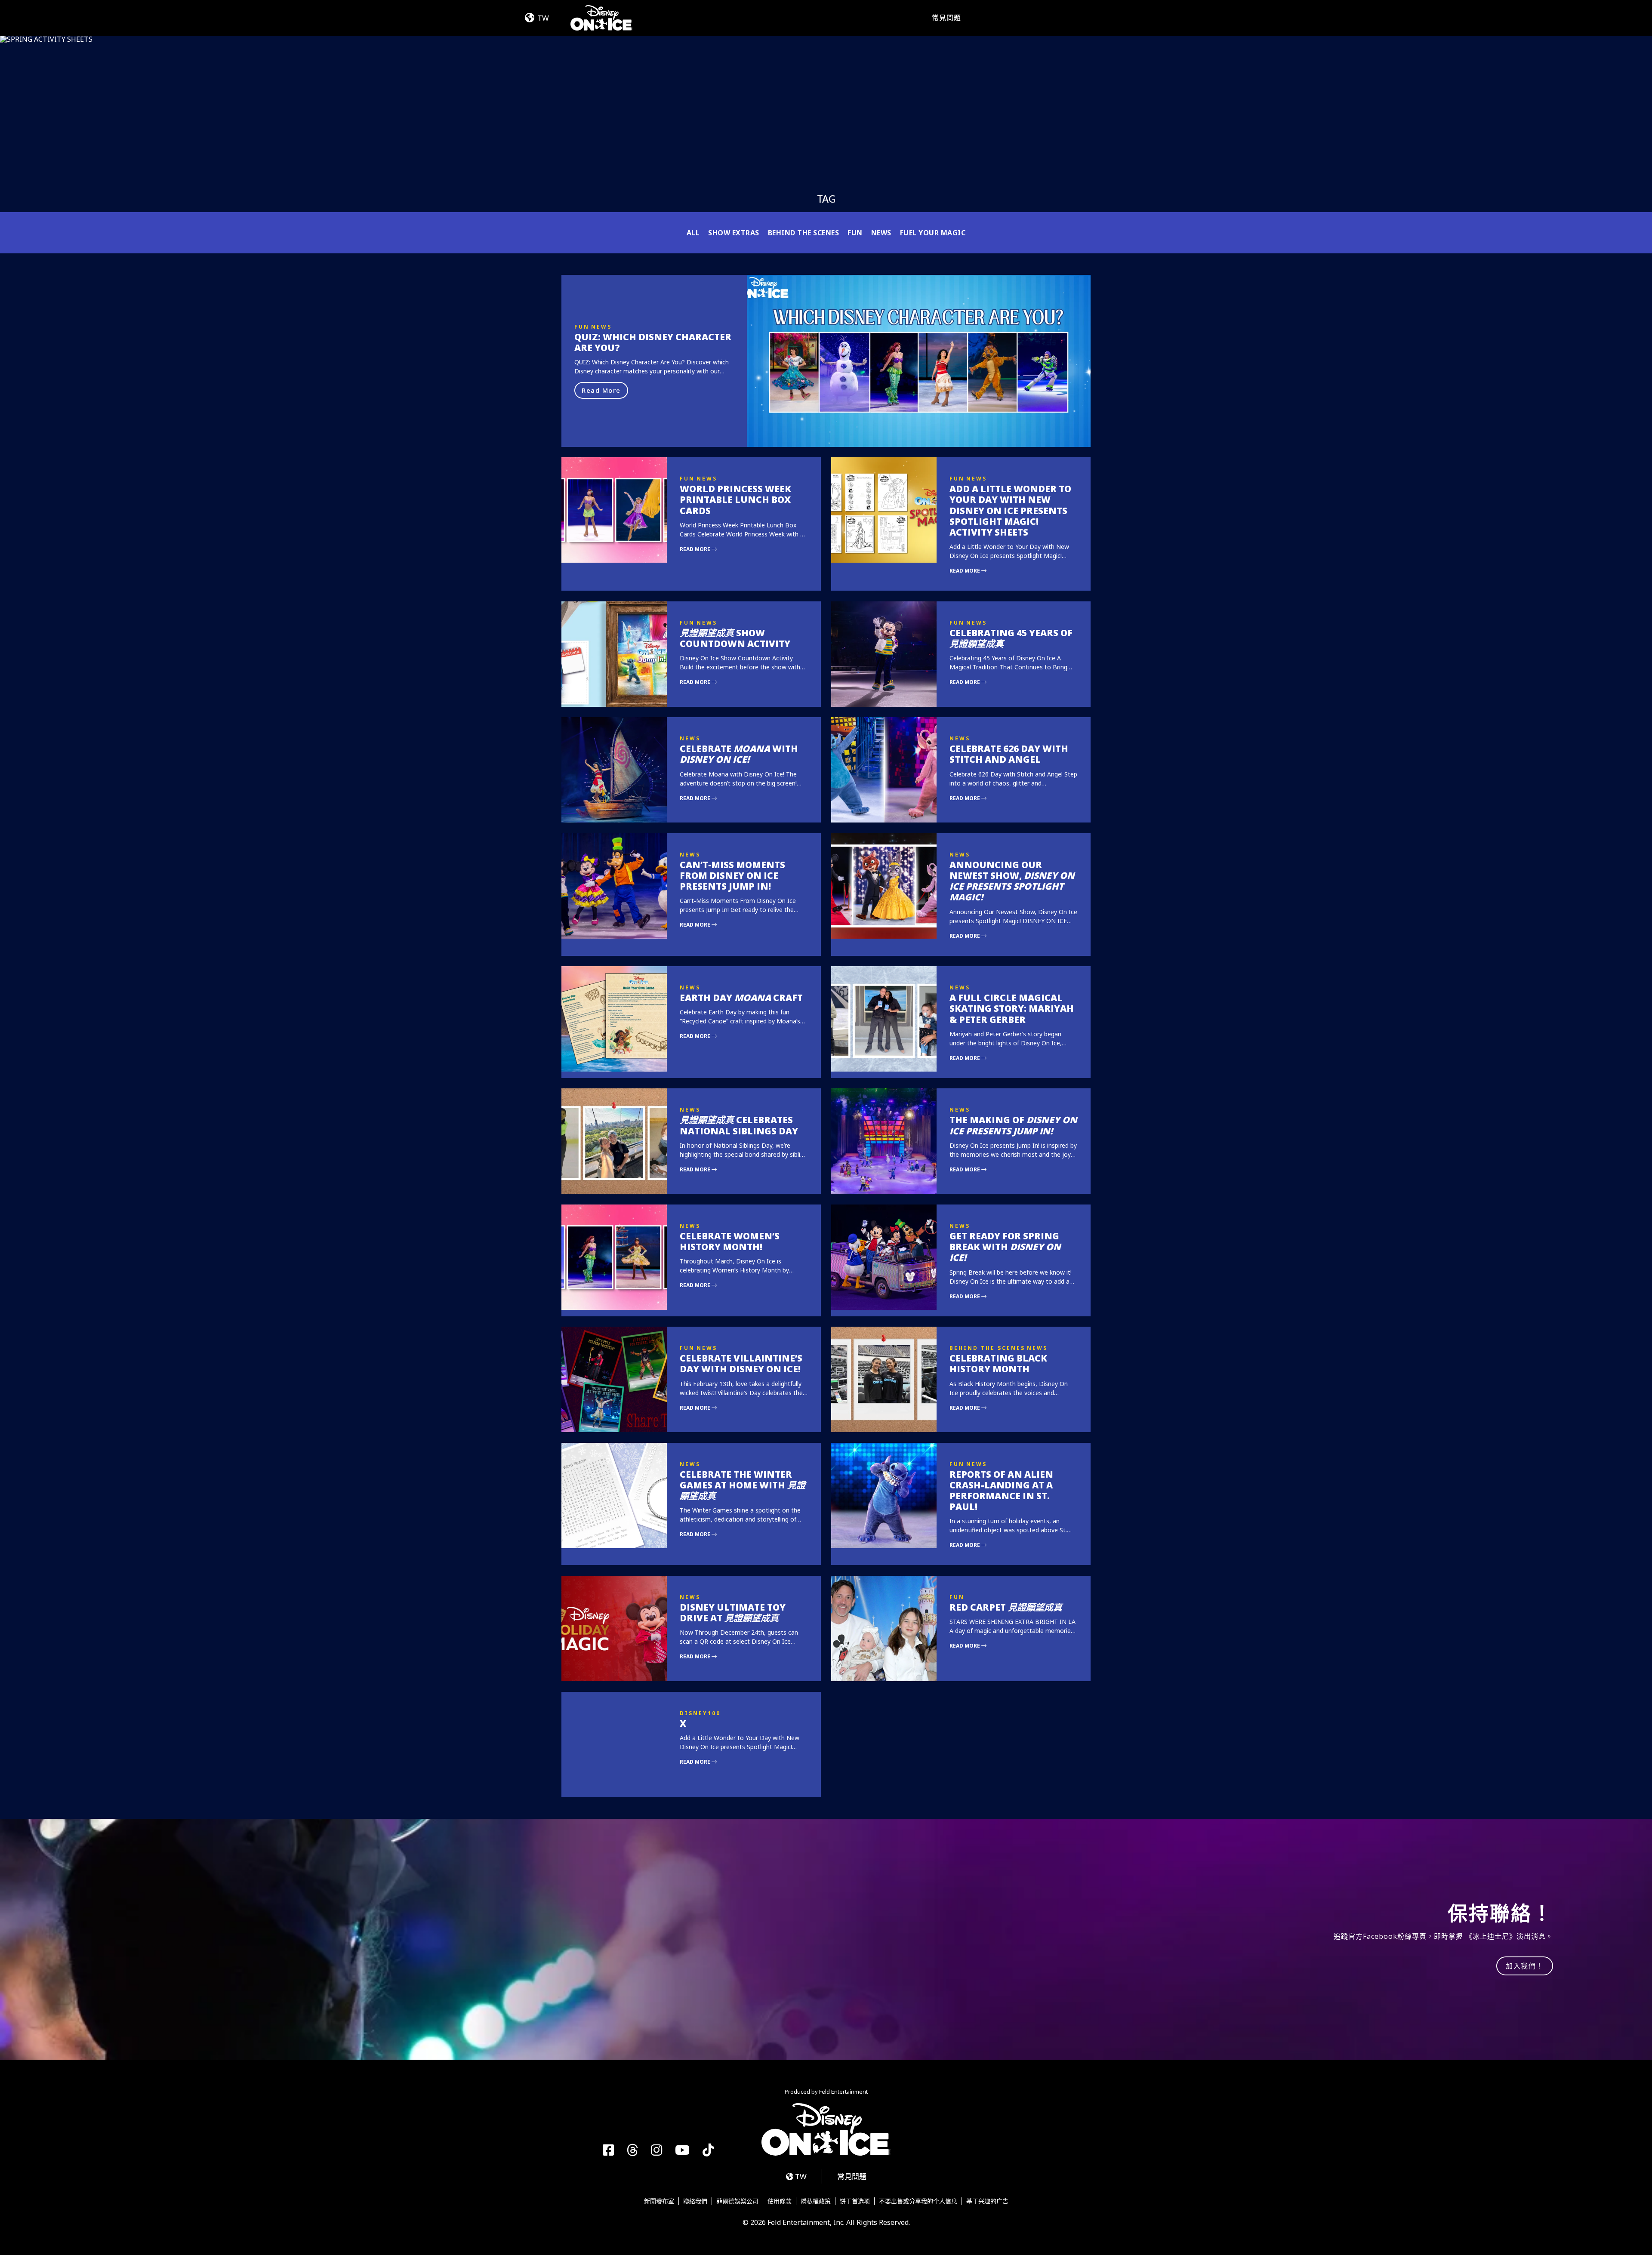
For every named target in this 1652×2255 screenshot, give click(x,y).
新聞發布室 (659, 2201)
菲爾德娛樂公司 (737, 2201)
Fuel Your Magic (933, 233)
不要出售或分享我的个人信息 (918, 2201)
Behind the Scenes (804, 233)
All (693, 233)
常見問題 (946, 18)
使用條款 (780, 2201)
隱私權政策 (816, 2201)
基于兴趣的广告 (987, 2201)
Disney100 (700, 1713)
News (881, 233)
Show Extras (734, 233)
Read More (601, 390)
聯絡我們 (695, 2201)
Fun (855, 233)
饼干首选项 (855, 2201)
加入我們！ (1525, 1966)
